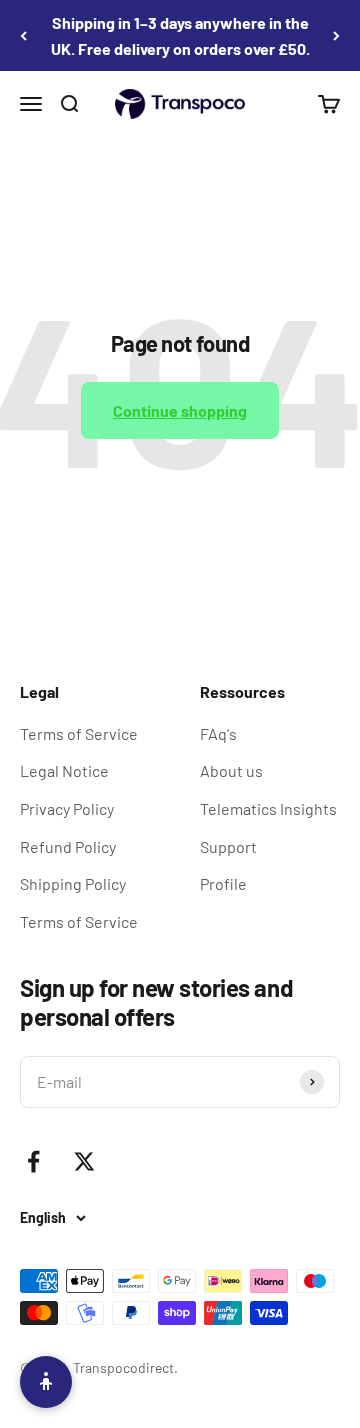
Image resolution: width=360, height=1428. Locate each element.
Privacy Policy (67, 808)
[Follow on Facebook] (33, 1161)
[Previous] (23, 35)
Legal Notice (64, 770)
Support (228, 846)
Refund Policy (68, 846)
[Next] (336, 35)
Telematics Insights (268, 808)
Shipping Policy (73, 883)
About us (231, 770)
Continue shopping (180, 410)
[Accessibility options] (46, 1382)
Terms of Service (79, 733)
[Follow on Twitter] (84, 1161)
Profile (223, 883)
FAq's (218, 733)
